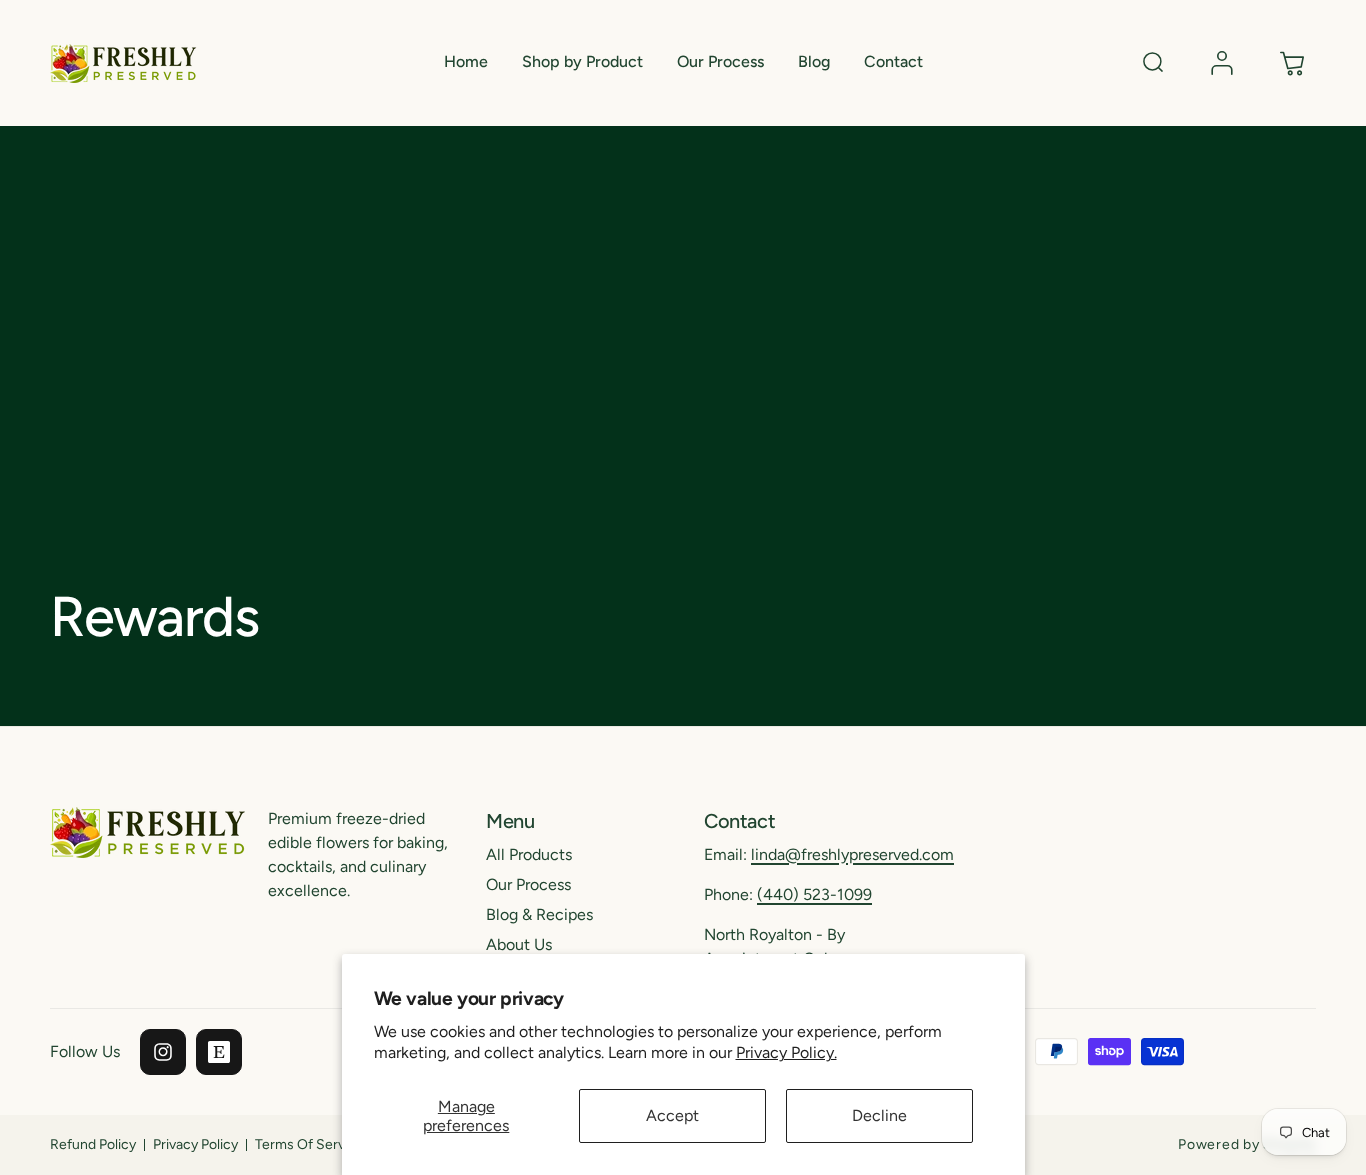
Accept (672, 1115)
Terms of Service (309, 1144)
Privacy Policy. (786, 1052)
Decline (879, 1115)
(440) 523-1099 (814, 894)
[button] (582, 63)
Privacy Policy (195, 1144)
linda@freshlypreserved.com (852, 854)
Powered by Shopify (1247, 1144)
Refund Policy (93, 1144)
